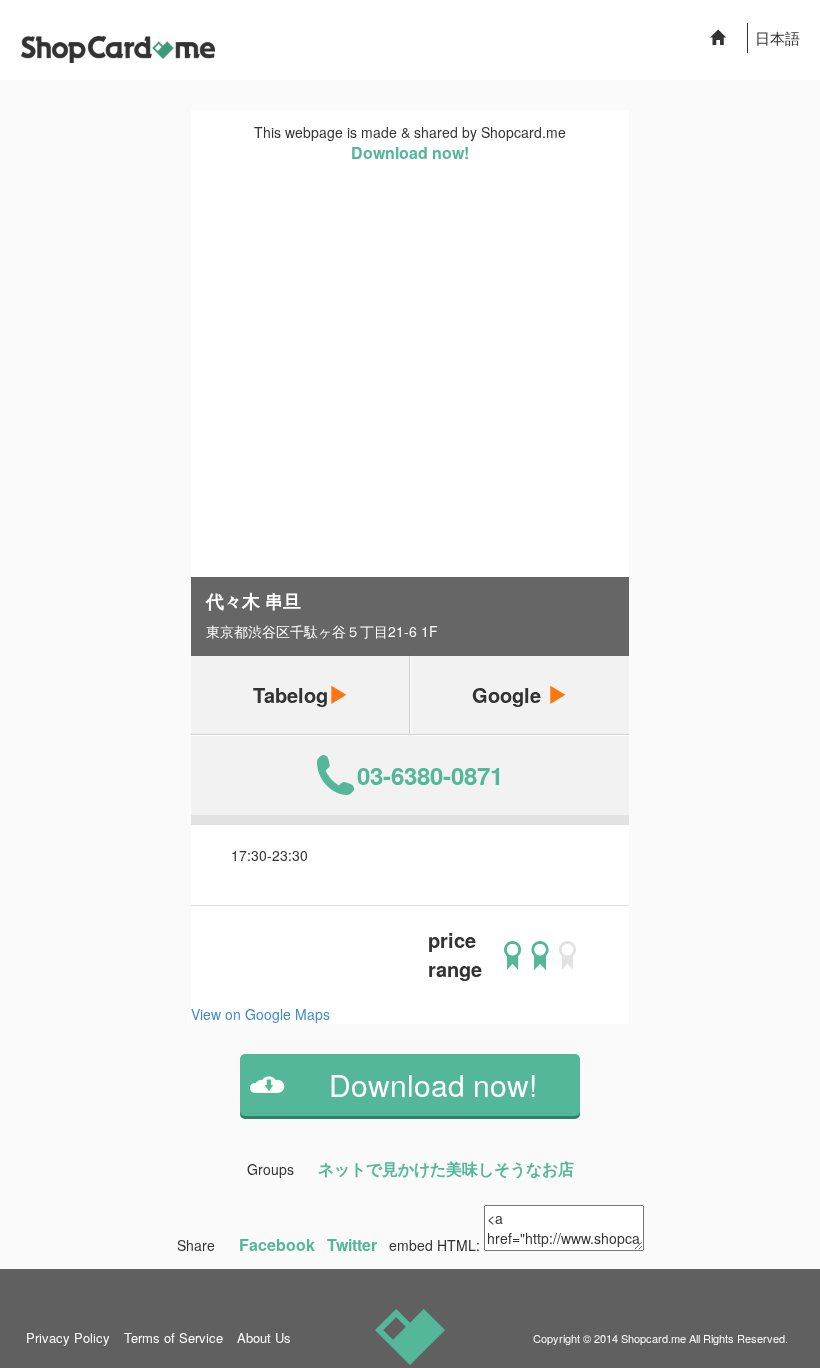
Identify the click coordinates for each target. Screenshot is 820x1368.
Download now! (410, 152)
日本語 (777, 37)
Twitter (352, 1244)
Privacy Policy (68, 1337)
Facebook (277, 1244)
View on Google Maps (260, 1014)
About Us (264, 1337)
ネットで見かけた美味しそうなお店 (446, 1168)
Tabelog (290, 694)
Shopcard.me (653, 1338)
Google (509, 694)
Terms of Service (173, 1337)
